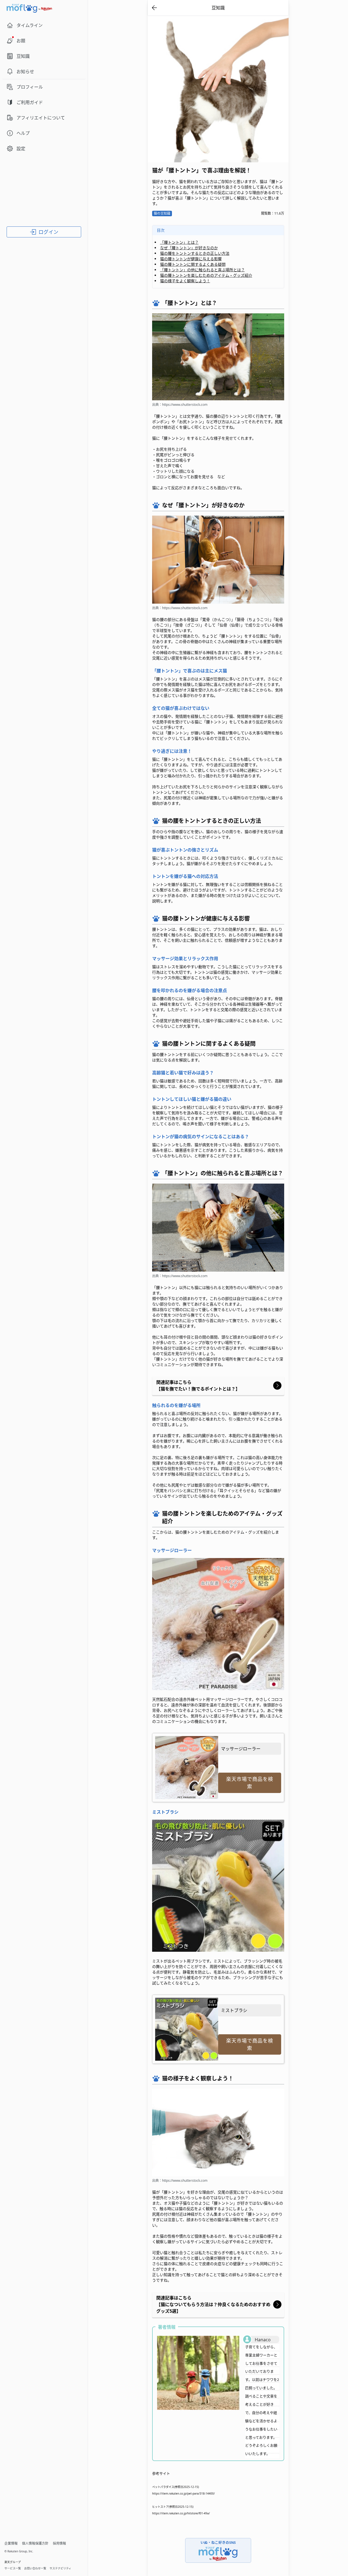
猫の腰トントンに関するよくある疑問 (193, 264)
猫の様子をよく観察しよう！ (185, 281)
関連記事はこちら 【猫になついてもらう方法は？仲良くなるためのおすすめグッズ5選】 (213, 2304)
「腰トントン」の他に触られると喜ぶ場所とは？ (202, 270)
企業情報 (11, 2543)
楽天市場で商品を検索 (250, 1783)
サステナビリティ (60, 2568)
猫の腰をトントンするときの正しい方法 (195, 253)
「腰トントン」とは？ (179, 242)
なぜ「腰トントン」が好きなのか (189, 248)
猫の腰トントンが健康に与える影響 (191, 259)
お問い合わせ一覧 (35, 2568)
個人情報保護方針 (35, 2543)
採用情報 (59, 2543)
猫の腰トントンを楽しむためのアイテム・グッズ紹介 (206, 275)
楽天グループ (13, 2562)
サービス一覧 (13, 2568)
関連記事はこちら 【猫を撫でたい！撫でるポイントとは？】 (198, 1386)
